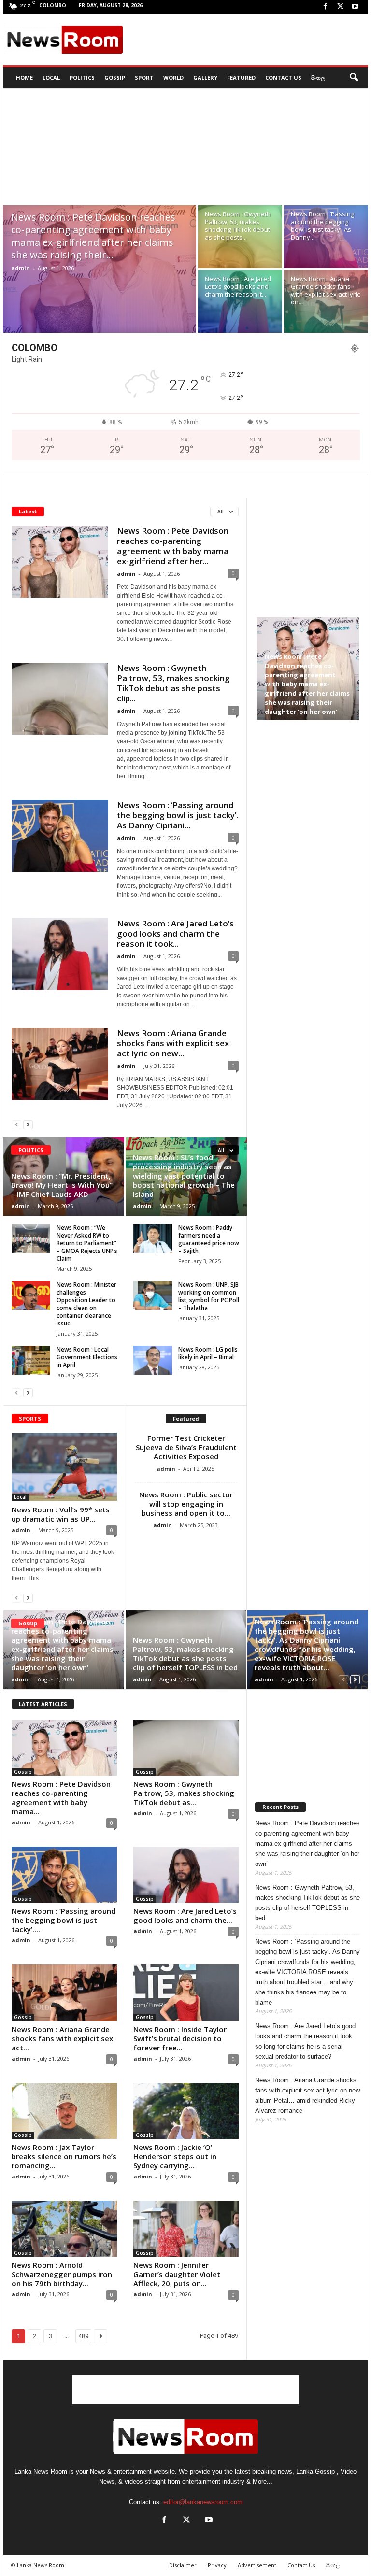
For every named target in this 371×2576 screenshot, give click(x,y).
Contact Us (283, 78)
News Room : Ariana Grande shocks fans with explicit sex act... (62, 2038)
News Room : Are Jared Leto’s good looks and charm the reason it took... (175, 933)
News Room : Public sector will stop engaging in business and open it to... (186, 1504)
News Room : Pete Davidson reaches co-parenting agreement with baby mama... (61, 1798)
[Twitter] (340, 7)
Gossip (115, 78)
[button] (354, 78)
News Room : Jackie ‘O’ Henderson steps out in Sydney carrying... (175, 2156)
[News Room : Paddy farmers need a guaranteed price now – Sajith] (153, 1238)
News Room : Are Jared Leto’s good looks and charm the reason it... (238, 286)
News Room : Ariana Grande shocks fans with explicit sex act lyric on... (325, 290)
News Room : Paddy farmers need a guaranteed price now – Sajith (209, 1239)
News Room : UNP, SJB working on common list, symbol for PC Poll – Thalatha (209, 1296)
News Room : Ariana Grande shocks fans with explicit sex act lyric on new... (173, 1043)
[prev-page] (16, 1124)
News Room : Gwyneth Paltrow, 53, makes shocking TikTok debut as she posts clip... (173, 683)
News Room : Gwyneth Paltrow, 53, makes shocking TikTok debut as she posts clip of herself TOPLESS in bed (185, 1654)
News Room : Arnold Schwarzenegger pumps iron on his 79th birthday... (62, 2274)
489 (83, 2336)
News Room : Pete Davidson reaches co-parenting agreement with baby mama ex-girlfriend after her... (173, 546)
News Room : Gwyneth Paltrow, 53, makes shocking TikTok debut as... (184, 1793)
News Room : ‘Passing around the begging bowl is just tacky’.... (64, 1920)
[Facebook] (325, 7)
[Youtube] (355, 7)
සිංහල (318, 78)
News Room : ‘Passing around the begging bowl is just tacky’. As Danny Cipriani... (178, 815)
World (173, 78)
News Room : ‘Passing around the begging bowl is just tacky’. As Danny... (322, 226)
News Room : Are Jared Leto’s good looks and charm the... (185, 1915)
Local (51, 78)
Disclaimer (183, 2565)
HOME (24, 78)
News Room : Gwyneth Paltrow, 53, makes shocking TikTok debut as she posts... (238, 226)
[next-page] (28, 1124)
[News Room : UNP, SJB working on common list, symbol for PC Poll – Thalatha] (153, 1295)
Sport (144, 78)
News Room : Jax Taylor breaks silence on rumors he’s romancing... (64, 2156)
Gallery (205, 78)
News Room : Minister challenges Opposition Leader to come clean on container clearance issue (86, 1304)
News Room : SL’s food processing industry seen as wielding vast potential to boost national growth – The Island (184, 1176)
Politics (82, 78)
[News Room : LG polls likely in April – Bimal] (153, 1360)
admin (21, 268)
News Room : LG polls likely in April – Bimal (208, 1353)
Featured (241, 78)
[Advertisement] (245, 40)
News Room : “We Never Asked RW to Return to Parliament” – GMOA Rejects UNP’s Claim (87, 1243)
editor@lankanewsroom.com (203, 2502)
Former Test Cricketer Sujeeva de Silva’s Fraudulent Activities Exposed (186, 1447)
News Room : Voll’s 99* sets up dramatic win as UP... (61, 1514)
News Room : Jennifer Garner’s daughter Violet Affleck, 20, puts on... (177, 2274)
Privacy (217, 2565)
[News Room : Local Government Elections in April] (31, 1360)
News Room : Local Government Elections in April (87, 1357)
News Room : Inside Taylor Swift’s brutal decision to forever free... (180, 2038)
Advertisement (257, 2565)
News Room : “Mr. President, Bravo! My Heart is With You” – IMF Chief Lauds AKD (62, 1185)
